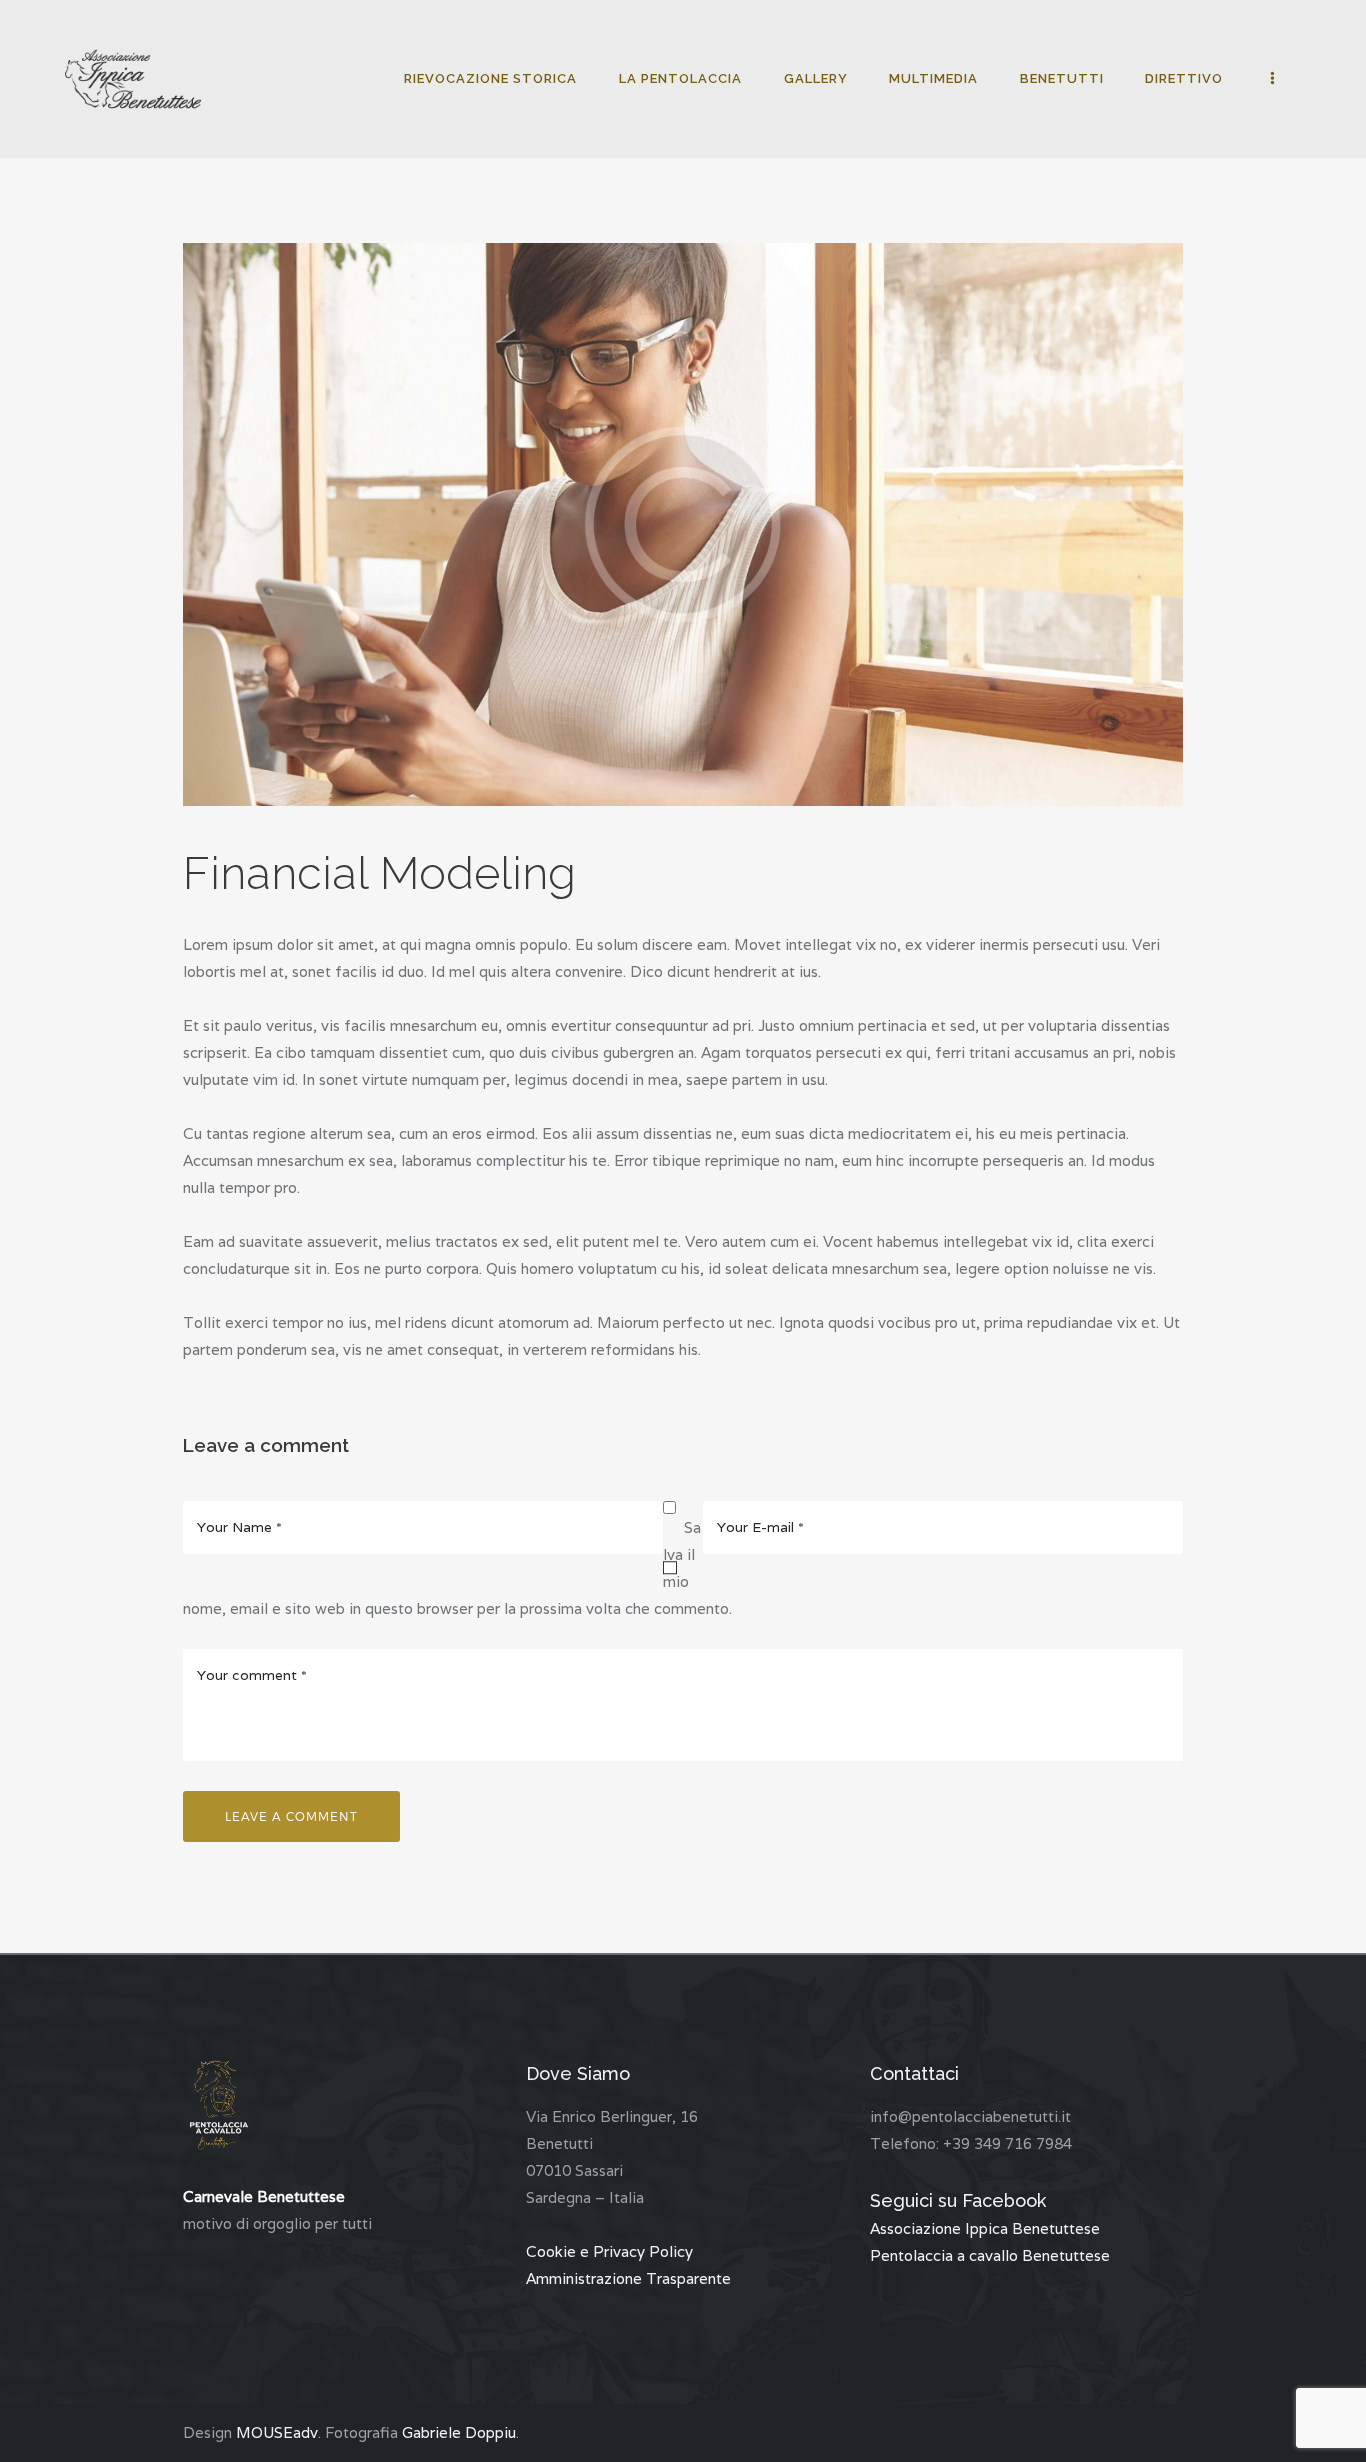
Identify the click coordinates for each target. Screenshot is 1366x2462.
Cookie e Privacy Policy (609, 2251)
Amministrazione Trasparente (628, 2278)
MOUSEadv (277, 2432)
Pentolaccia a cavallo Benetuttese (990, 2255)
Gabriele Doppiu (459, 2432)
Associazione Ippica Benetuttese (985, 2228)
